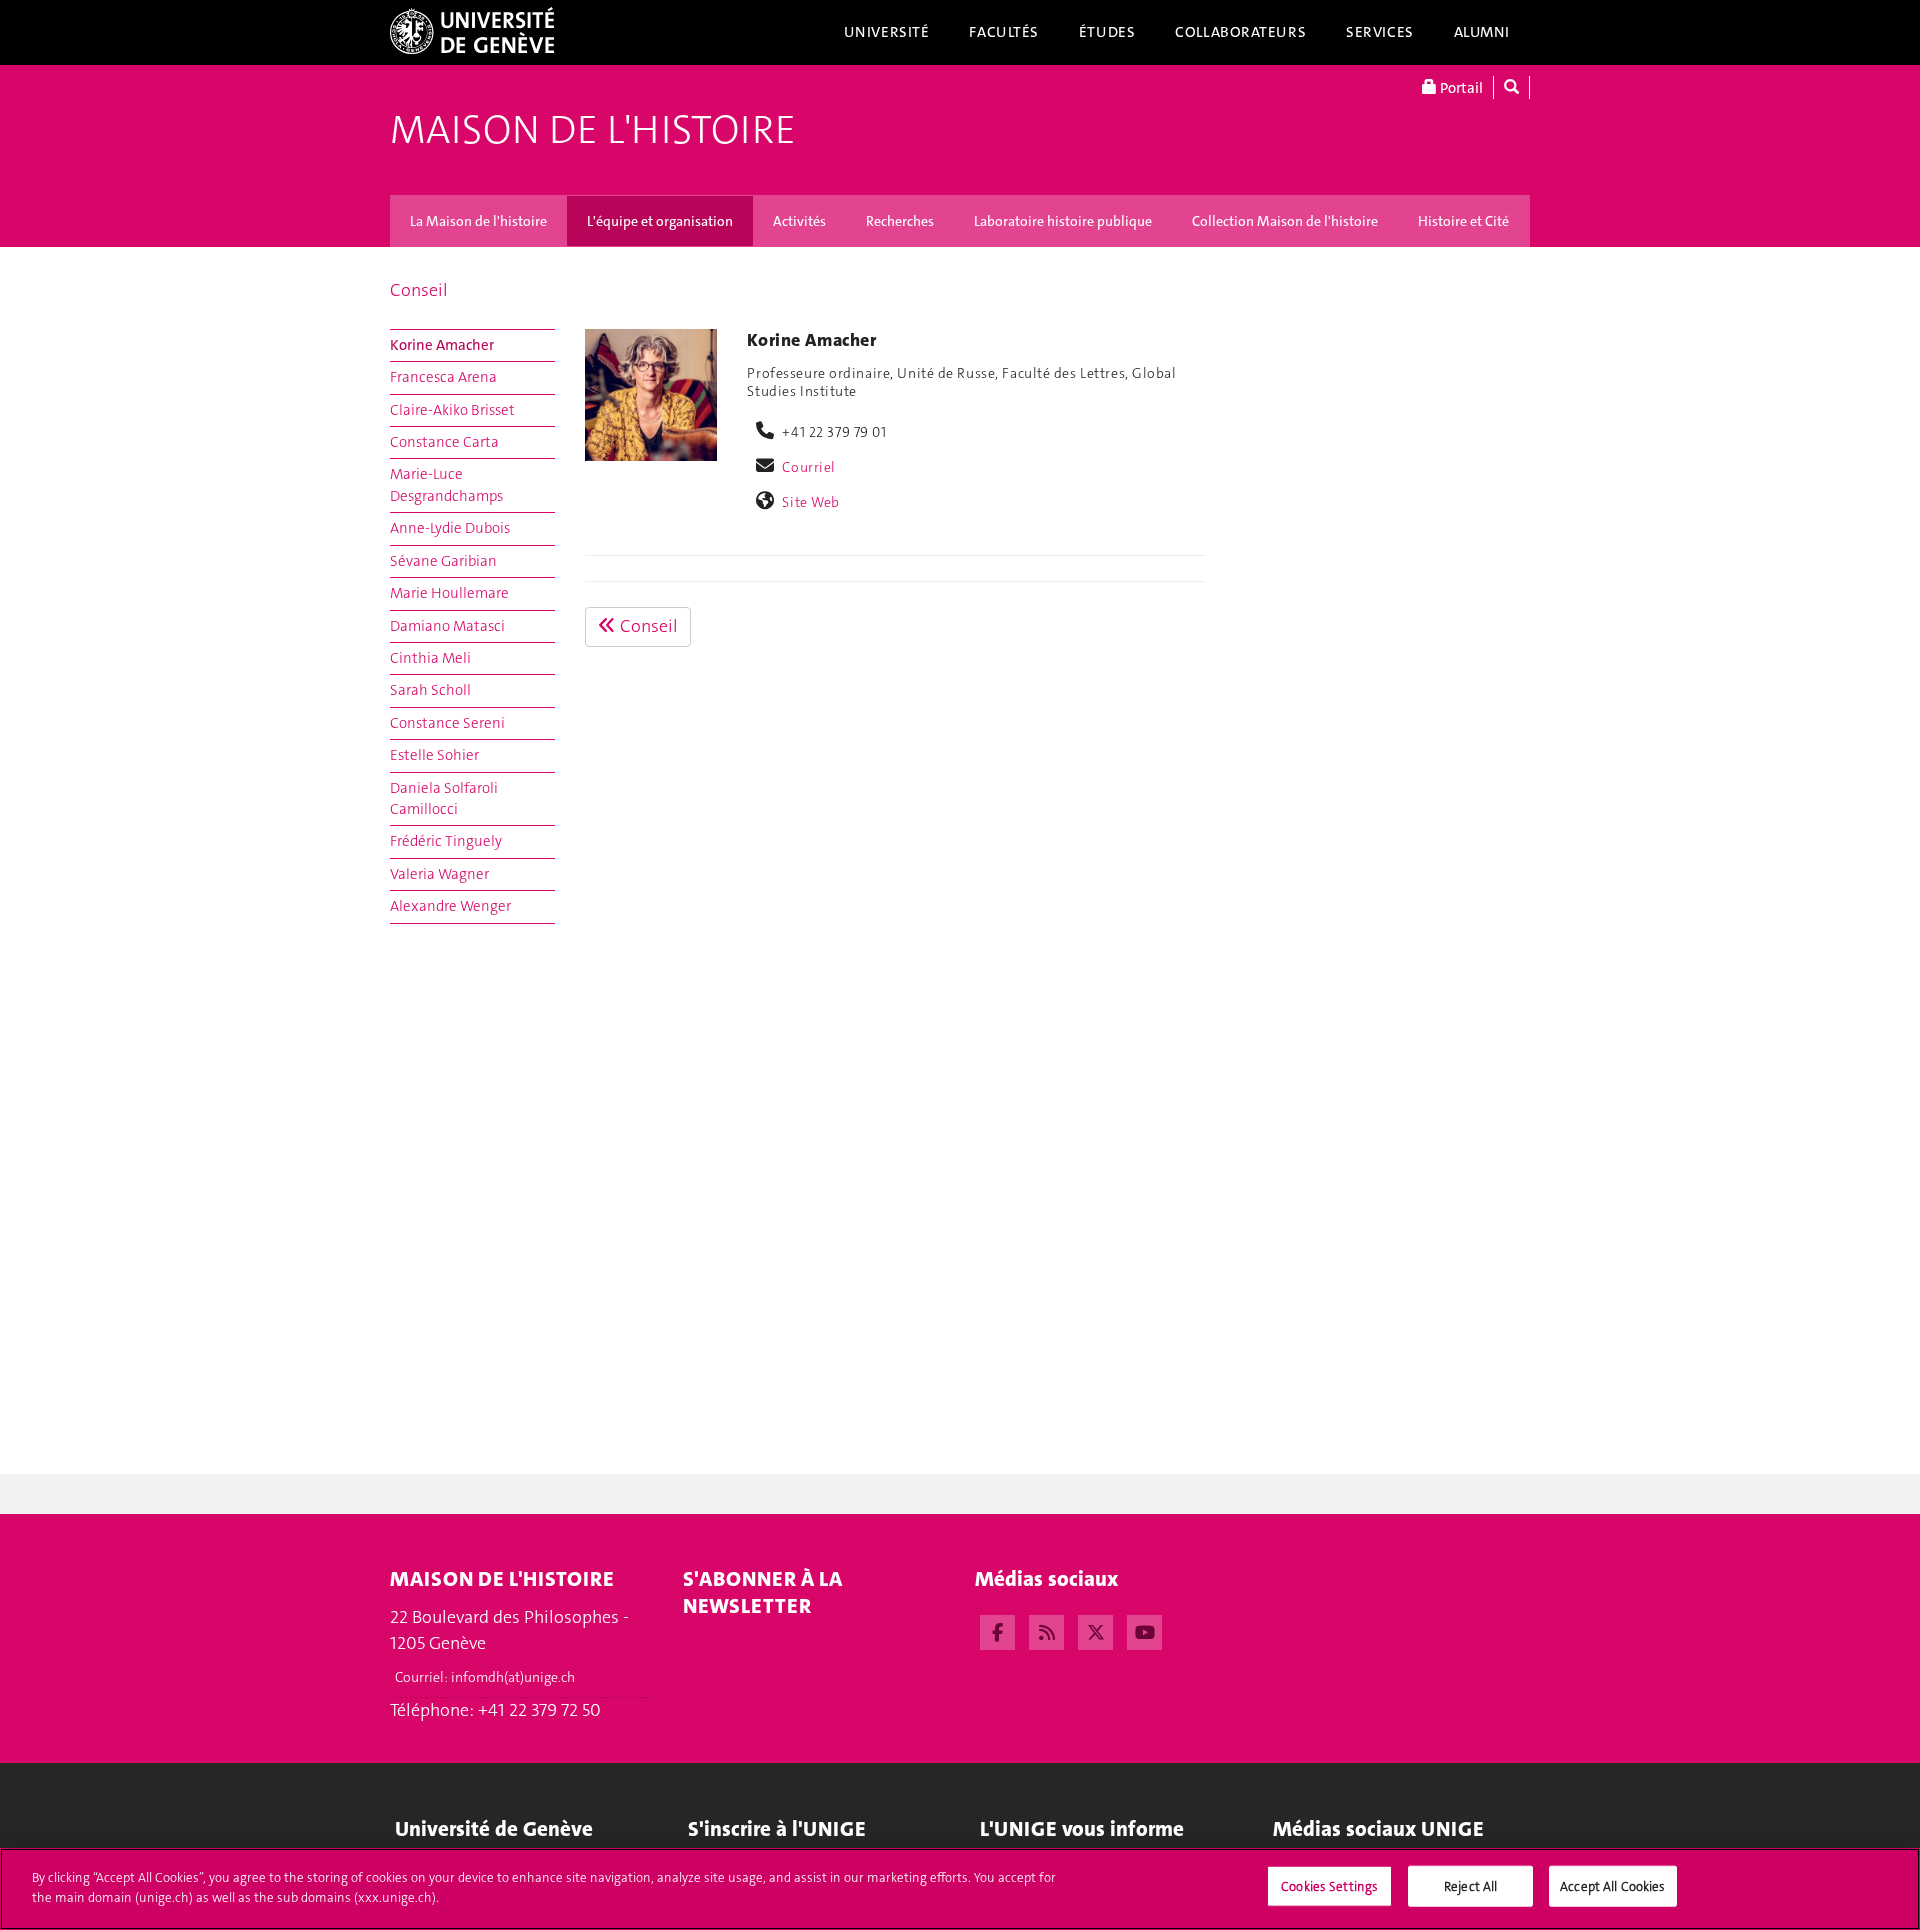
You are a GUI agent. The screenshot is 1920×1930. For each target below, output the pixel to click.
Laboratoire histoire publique (1063, 221)
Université (887, 32)
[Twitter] (1095, 1630)
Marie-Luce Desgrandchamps (446, 484)
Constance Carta (444, 442)
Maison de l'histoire (593, 130)
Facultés (1004, 32)
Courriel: (485, 1677)
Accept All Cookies (1612, 1886)
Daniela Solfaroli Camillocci (444, 798)
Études (1107, 32)
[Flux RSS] (1046, 1630)
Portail (1460, 88)
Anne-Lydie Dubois (450, 528)
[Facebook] (997, 1630)
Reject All (1470, 1886)
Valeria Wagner (439, 874)
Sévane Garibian (443, 561)
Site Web (811, 502)
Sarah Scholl (430, 690)
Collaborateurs (1240, 32)
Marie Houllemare (449, 593)
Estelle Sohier (434, 755)
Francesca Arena (443, 377)
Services (1380, 32)
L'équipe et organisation (660, 221)
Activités (799, 221)
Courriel (809, 467)
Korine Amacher (442, 345)
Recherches (900, 221)
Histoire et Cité (1463, 221)
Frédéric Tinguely (446, 841)
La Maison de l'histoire (478, 221)
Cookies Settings (1329, 1886)
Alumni (1482, 32)
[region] (960, 1889)
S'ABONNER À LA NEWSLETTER (762, 1592)
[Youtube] (1144, 1630)
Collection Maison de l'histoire (1285, 221)
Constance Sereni (447, 723)
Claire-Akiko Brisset (452, 410)
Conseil (419, 290)
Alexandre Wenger (450, 906)
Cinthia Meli (430, 658)
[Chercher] (1511, 87)
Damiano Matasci (447, 626)
